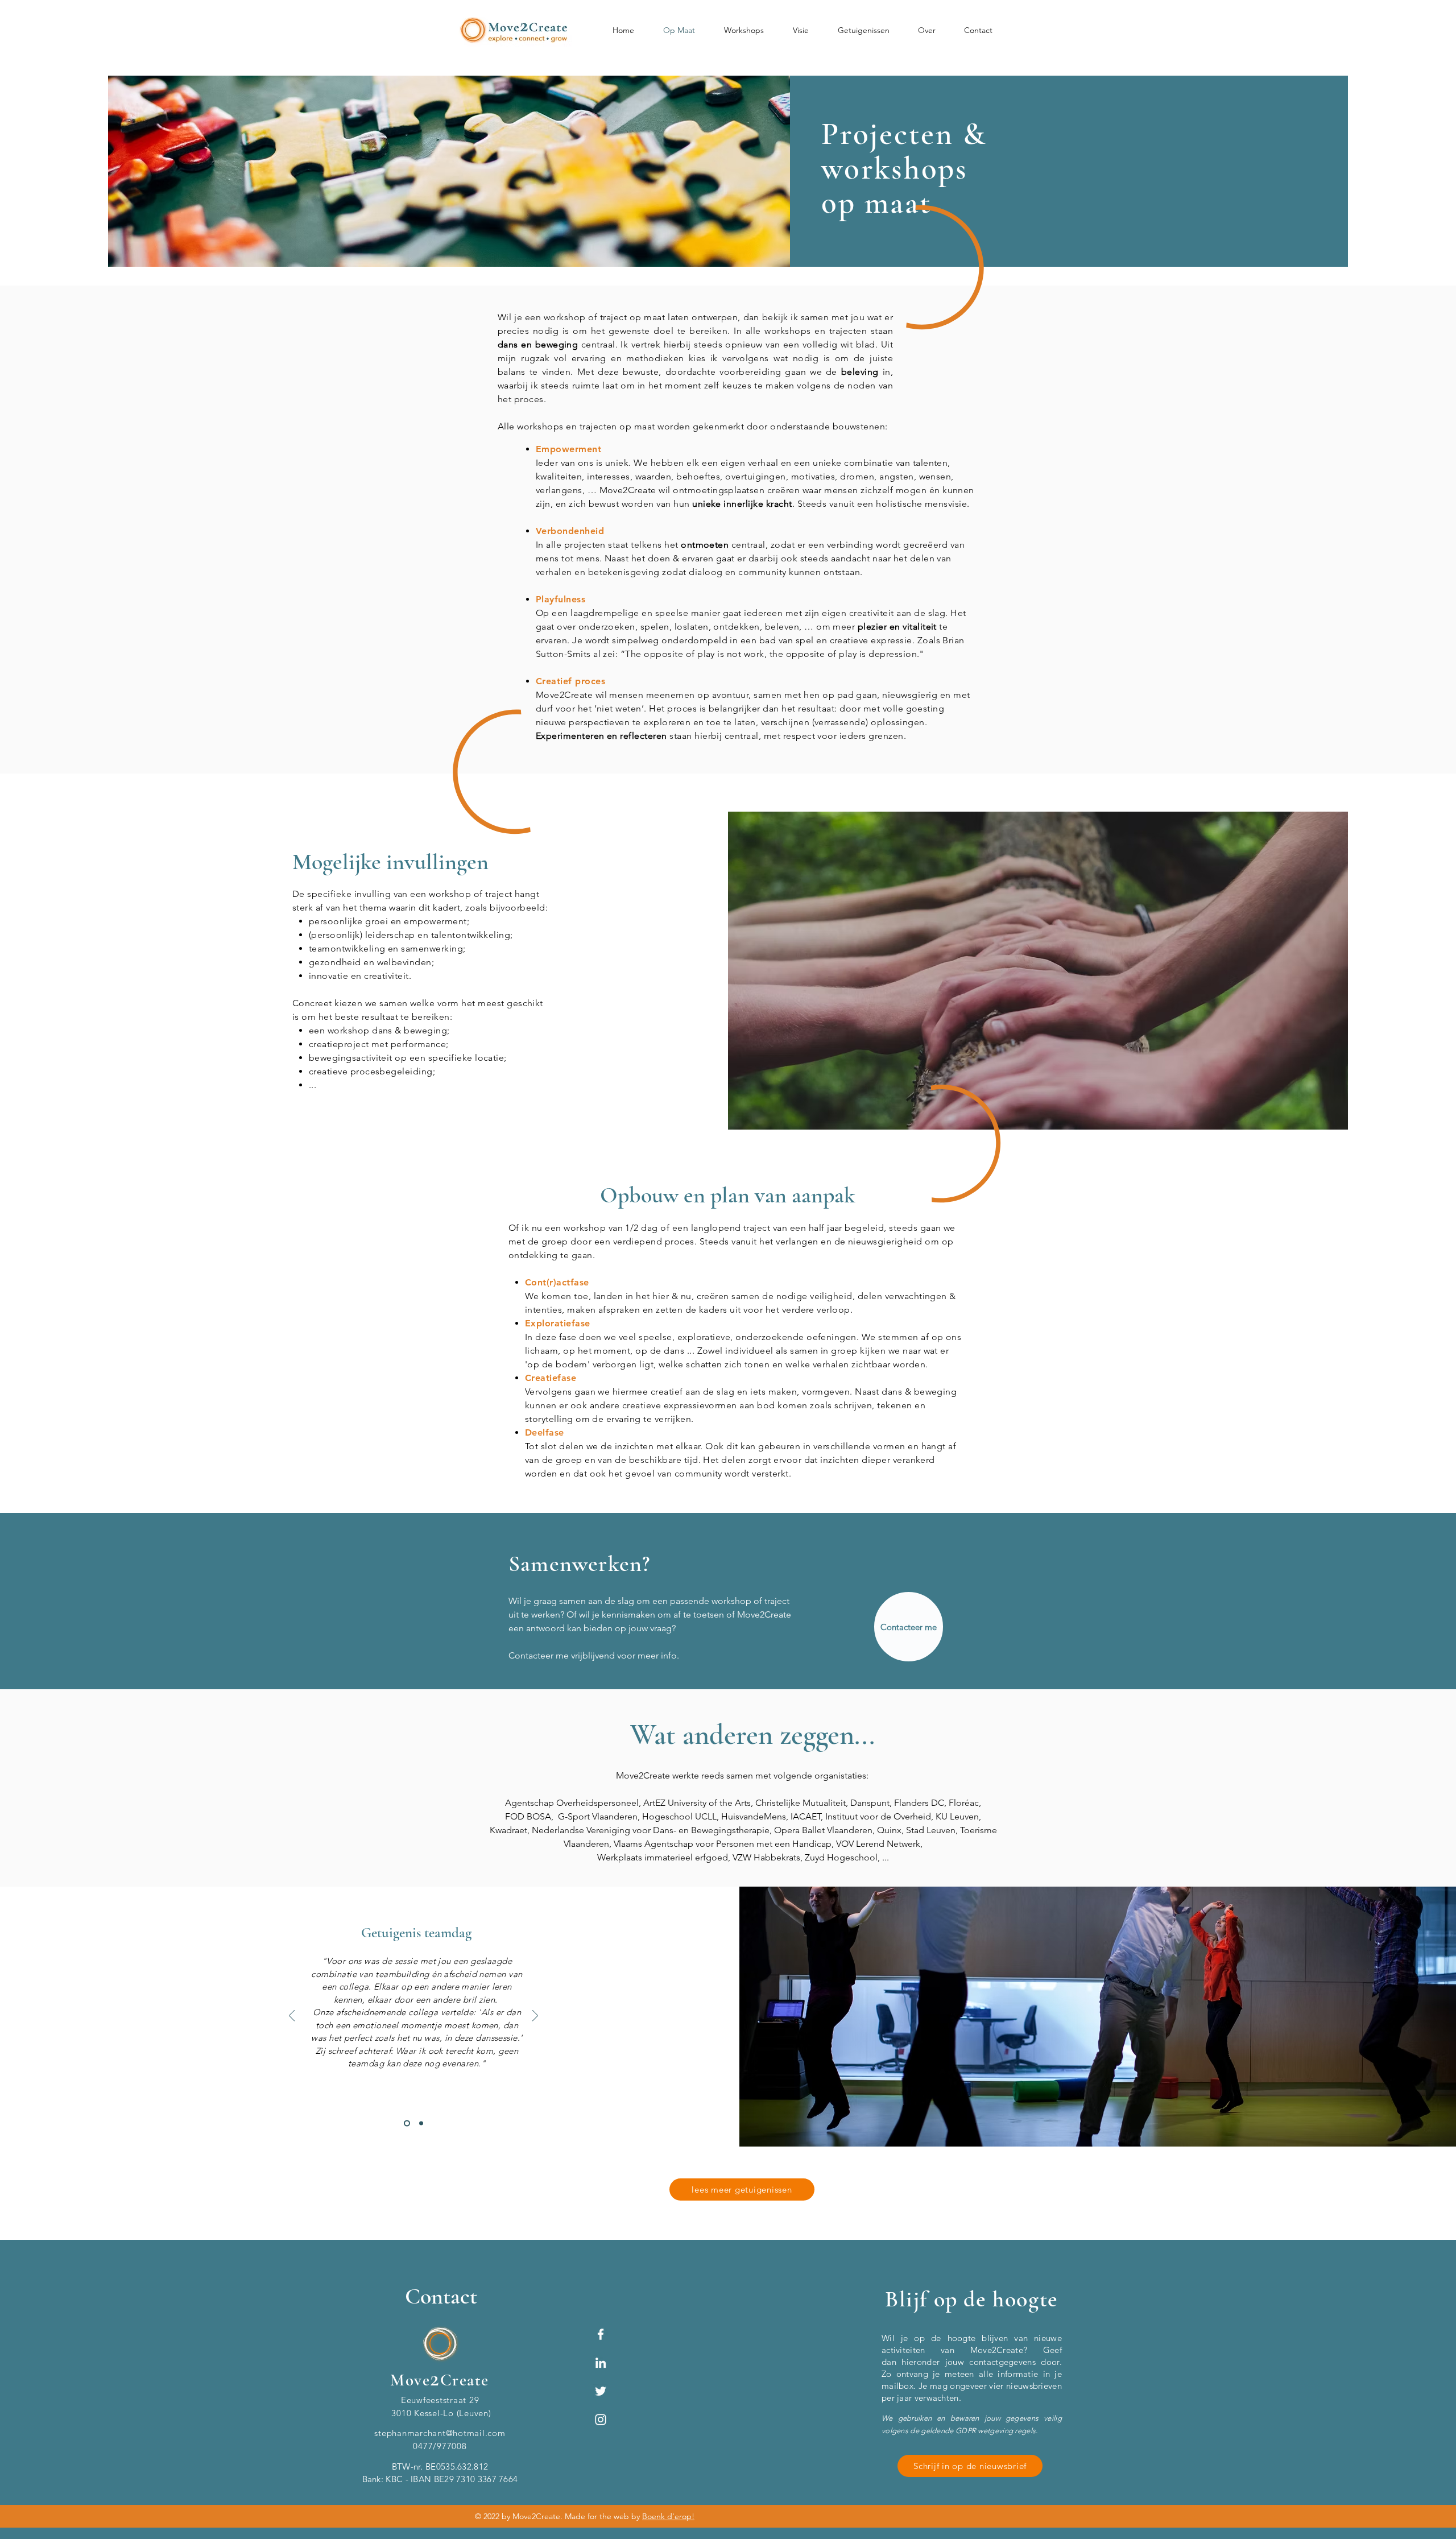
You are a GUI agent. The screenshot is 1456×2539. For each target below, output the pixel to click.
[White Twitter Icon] (601, 2391)
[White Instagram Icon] (601, 2420)
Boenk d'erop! (668, 2516)
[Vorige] (292, 2017)
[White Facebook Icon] (601, 2334)
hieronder (921, 2362)
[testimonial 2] (407, 2124)
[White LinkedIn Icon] (601, 2363)
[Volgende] (535, 2017)
